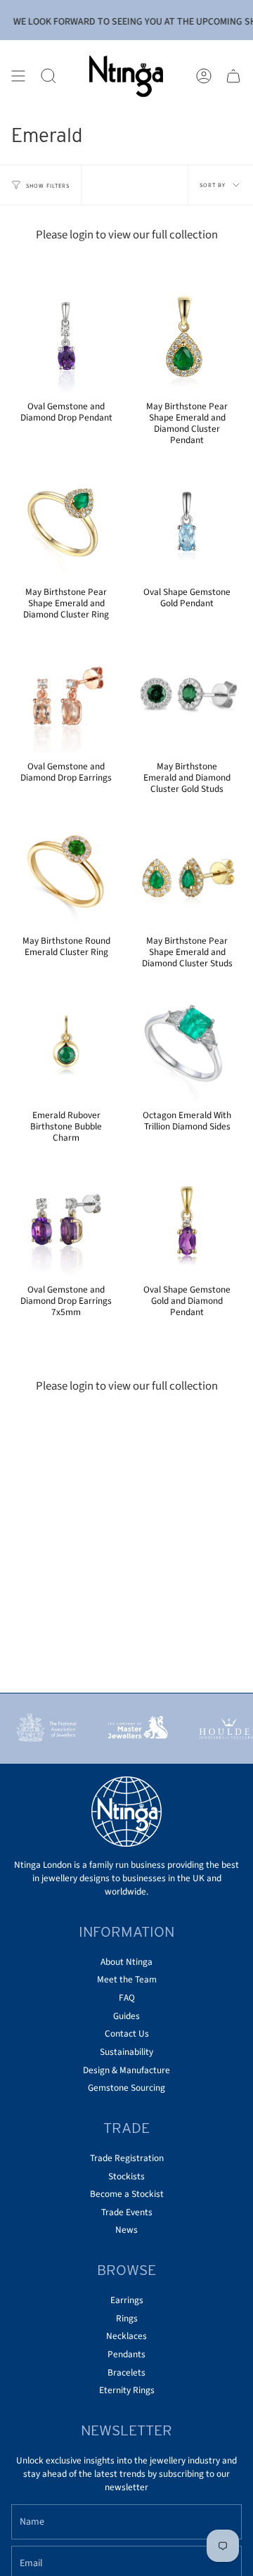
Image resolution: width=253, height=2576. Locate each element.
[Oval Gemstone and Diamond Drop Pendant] (66, 338)
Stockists (126, 2176)
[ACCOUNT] (204, 76)
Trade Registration (127, 2158)
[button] (48, 76)
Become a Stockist (127, 2194)
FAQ (127, 1998)
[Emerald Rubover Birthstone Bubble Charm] (66, 1046)
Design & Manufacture (126, 2070)
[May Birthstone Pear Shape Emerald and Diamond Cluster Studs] (187, 872)
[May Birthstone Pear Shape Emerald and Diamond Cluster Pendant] (187, 338)
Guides (126, 2016)
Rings (127, 2318)
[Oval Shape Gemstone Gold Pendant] (187, 523)
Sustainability (126, 2052)
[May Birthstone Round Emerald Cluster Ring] (66, 872)
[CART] (233, 76)
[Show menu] (18, 76)
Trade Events (127, 2212)
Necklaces (126, 2336)
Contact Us (127, 2033)
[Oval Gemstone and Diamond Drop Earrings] (66, 698)
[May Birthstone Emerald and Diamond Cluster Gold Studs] (187, 698)
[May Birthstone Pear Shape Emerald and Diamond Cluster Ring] (66, 523)
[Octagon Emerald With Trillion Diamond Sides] (187, 1046)
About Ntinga (126, 1962)
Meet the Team (127, 1979)
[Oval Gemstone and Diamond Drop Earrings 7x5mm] (66, 1221)
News (126, 2230)
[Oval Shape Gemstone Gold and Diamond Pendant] (187, 1221)
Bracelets (126, 2372)
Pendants (126, 2354)
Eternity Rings (127, 2390)
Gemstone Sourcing (126, 2088)
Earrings (127, 2300)
